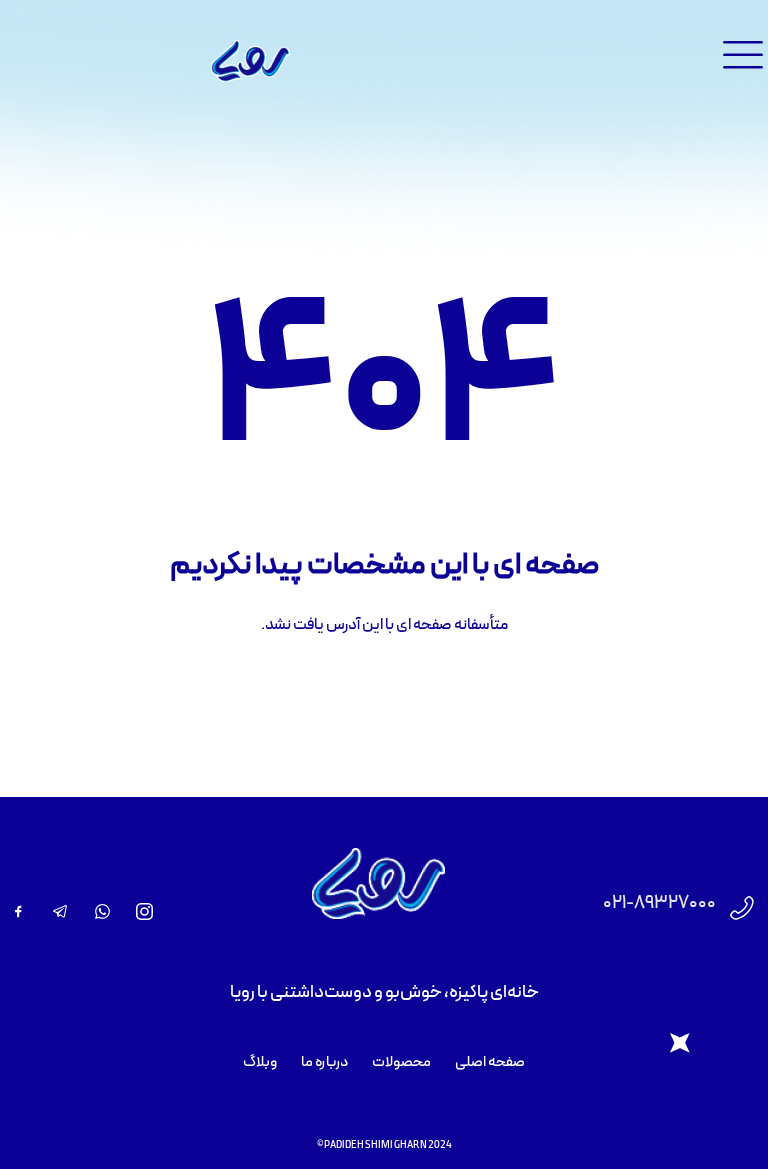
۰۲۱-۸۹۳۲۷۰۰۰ (659, 903)
